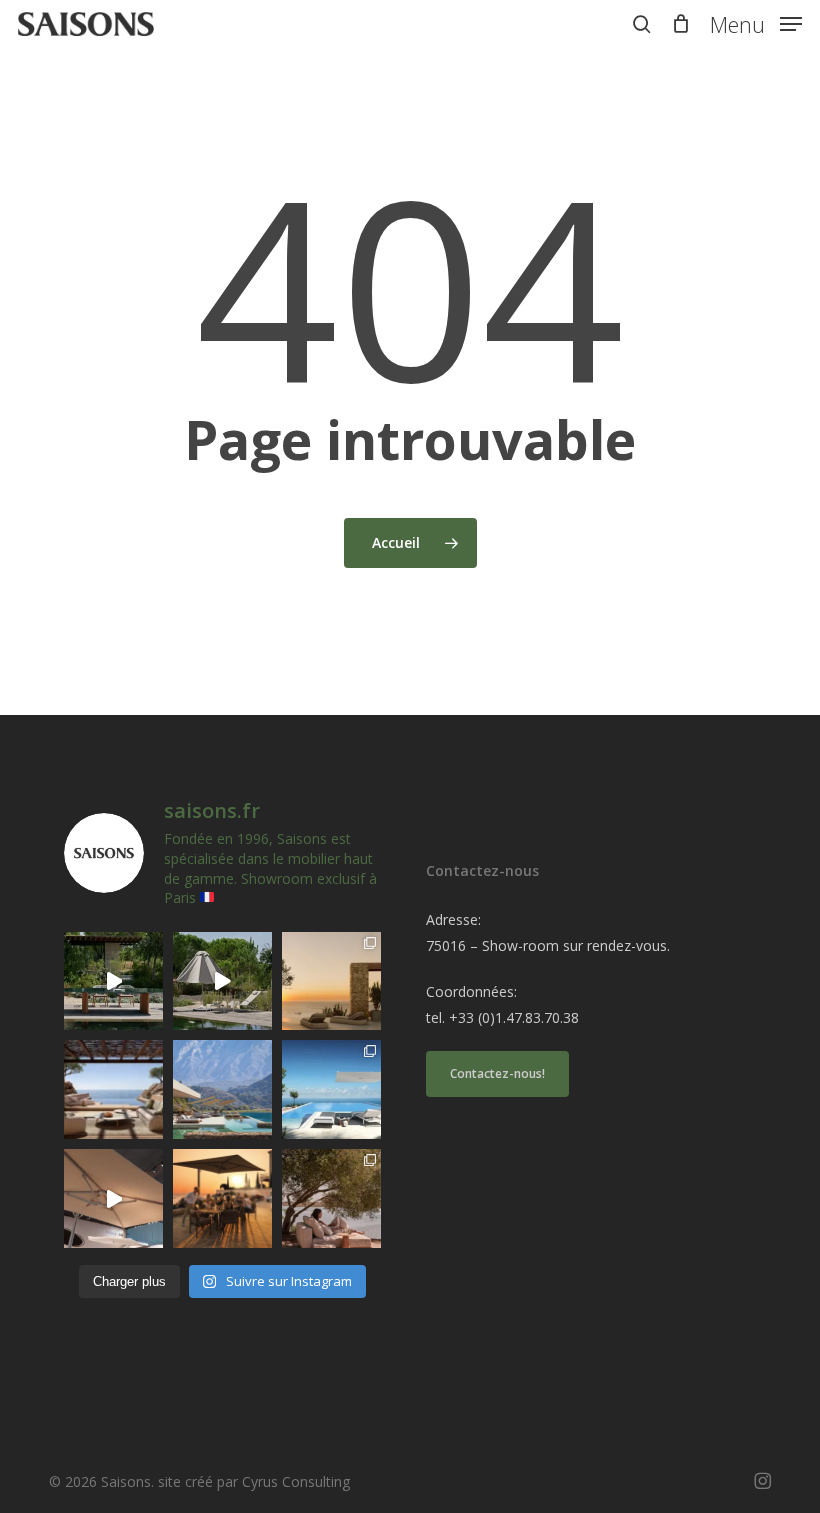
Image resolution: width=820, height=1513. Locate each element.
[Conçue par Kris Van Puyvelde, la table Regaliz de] (113, 981)
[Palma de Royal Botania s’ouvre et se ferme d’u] (222, 981)
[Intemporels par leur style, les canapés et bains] (331, 981)
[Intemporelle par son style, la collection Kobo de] (113, 1089)
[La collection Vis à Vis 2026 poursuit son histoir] (331, 1198)
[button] (756, 22)
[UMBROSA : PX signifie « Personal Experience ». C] (222, 1089)
